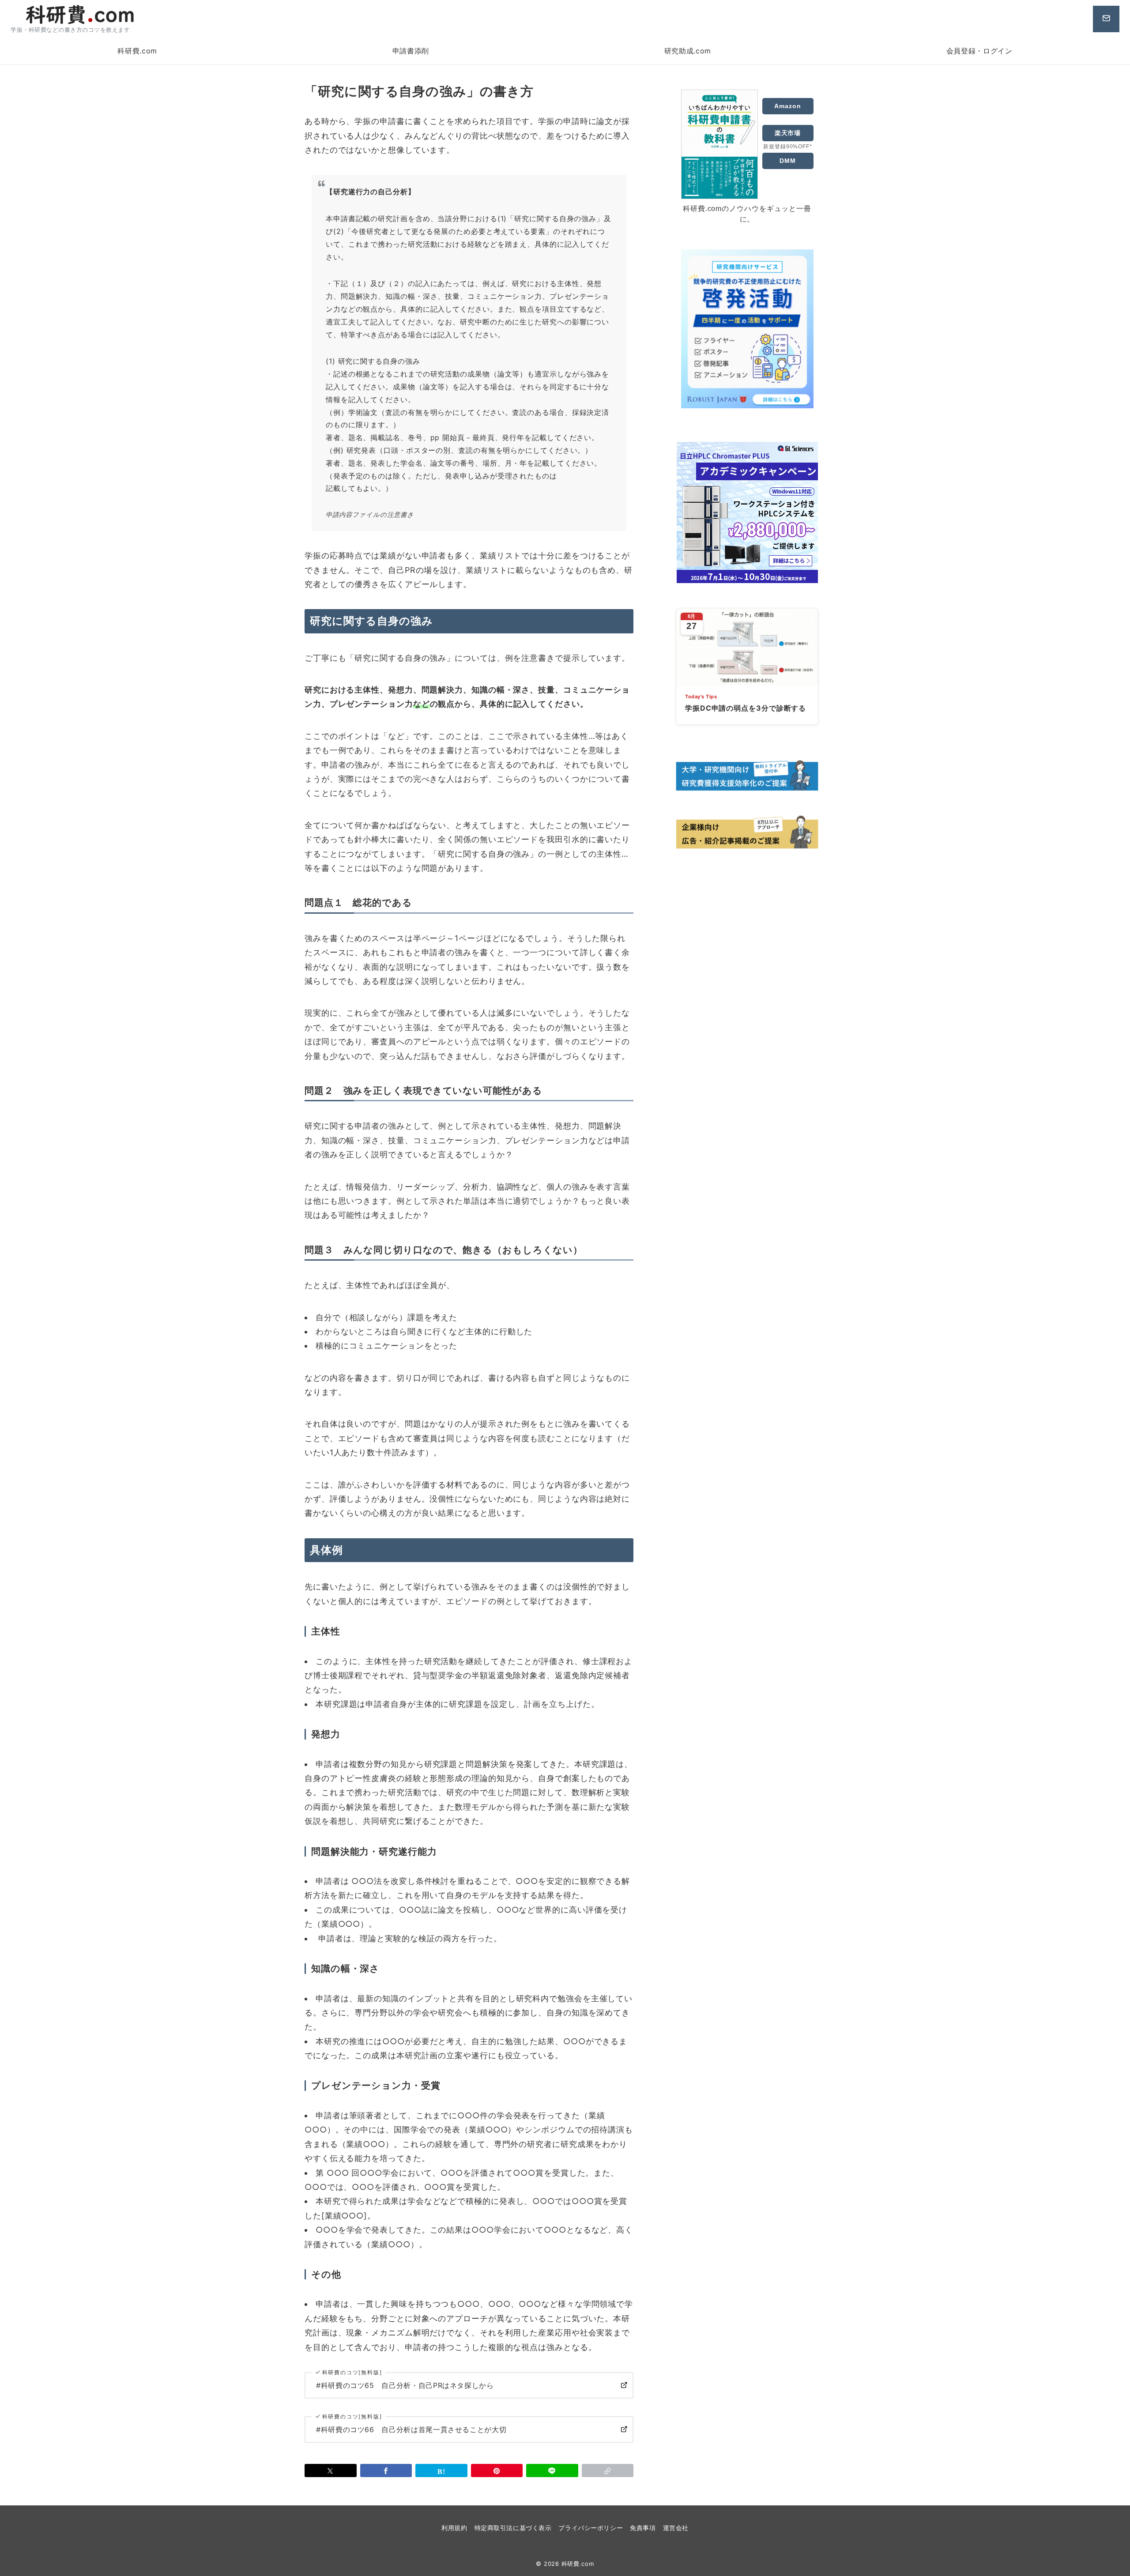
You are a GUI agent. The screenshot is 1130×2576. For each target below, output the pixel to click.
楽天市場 (788, 133)
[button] (608, 2471)
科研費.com (578, 2564)
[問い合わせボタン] (1106, 19)
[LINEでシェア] (552, 2471)
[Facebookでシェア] (386, 2471)
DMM (788, 161)
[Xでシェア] (331, 2471)
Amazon (787, 106)
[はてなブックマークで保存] (441, 2471)
